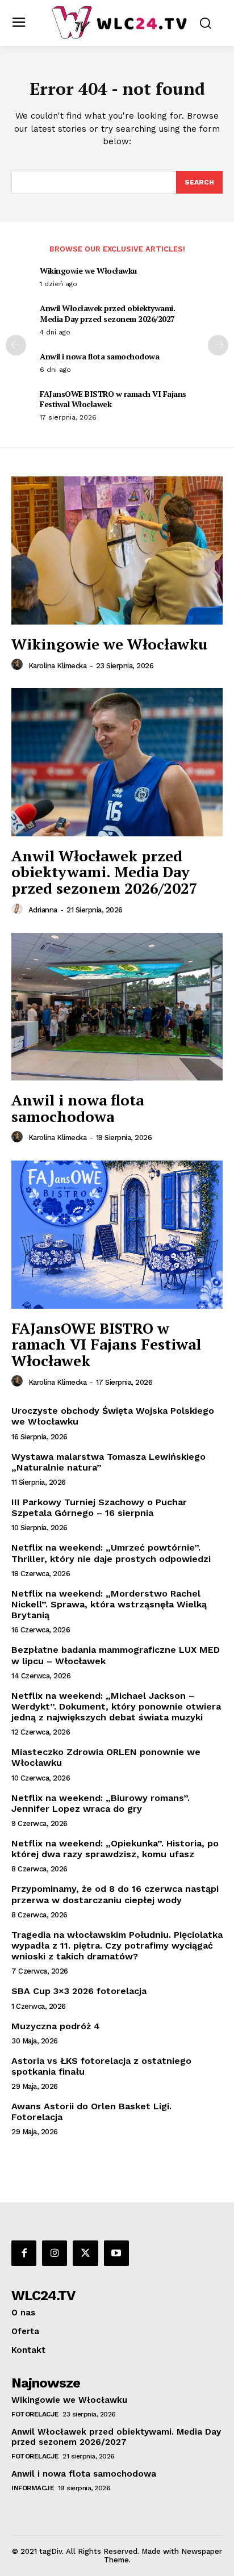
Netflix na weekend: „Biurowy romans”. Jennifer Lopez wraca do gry (101, 1803)
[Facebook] (24, 2253)
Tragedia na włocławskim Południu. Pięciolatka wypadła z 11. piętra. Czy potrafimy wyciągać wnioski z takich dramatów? (117, 1945)
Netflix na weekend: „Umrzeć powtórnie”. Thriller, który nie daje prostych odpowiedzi (111, 1553)
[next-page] (218, 345)
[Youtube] (116, 2253)
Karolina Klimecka (58, 666)
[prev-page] (16, 345)
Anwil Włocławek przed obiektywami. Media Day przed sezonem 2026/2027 (107, 313)
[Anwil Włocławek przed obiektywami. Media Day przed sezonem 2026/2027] (117, 762)
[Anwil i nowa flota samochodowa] (117, 1007)
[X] (85, 2253)
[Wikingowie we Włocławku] (117, 550)
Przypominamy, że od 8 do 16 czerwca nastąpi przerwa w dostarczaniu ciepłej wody (115, 1894)
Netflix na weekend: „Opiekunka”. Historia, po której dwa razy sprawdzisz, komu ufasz (115, 1849)
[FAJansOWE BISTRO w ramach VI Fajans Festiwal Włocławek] (117, 1234)
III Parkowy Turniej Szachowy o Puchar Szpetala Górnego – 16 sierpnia (99, 1507)
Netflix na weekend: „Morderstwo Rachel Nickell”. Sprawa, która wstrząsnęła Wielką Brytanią (109, 1604)
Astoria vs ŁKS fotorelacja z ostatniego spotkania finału (101, 2066)
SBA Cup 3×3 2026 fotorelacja (79, 1991)
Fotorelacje (35, 2414)
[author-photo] (19, 665)
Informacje (33, 2488)
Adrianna (43, 910)
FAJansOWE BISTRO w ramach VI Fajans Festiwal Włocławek (113, 399)
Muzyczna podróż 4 (56, 2026)
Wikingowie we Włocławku (88, 271)
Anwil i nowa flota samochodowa (99, 356)
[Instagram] (55, 2253)
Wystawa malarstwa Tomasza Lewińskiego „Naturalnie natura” (108, 1462)
